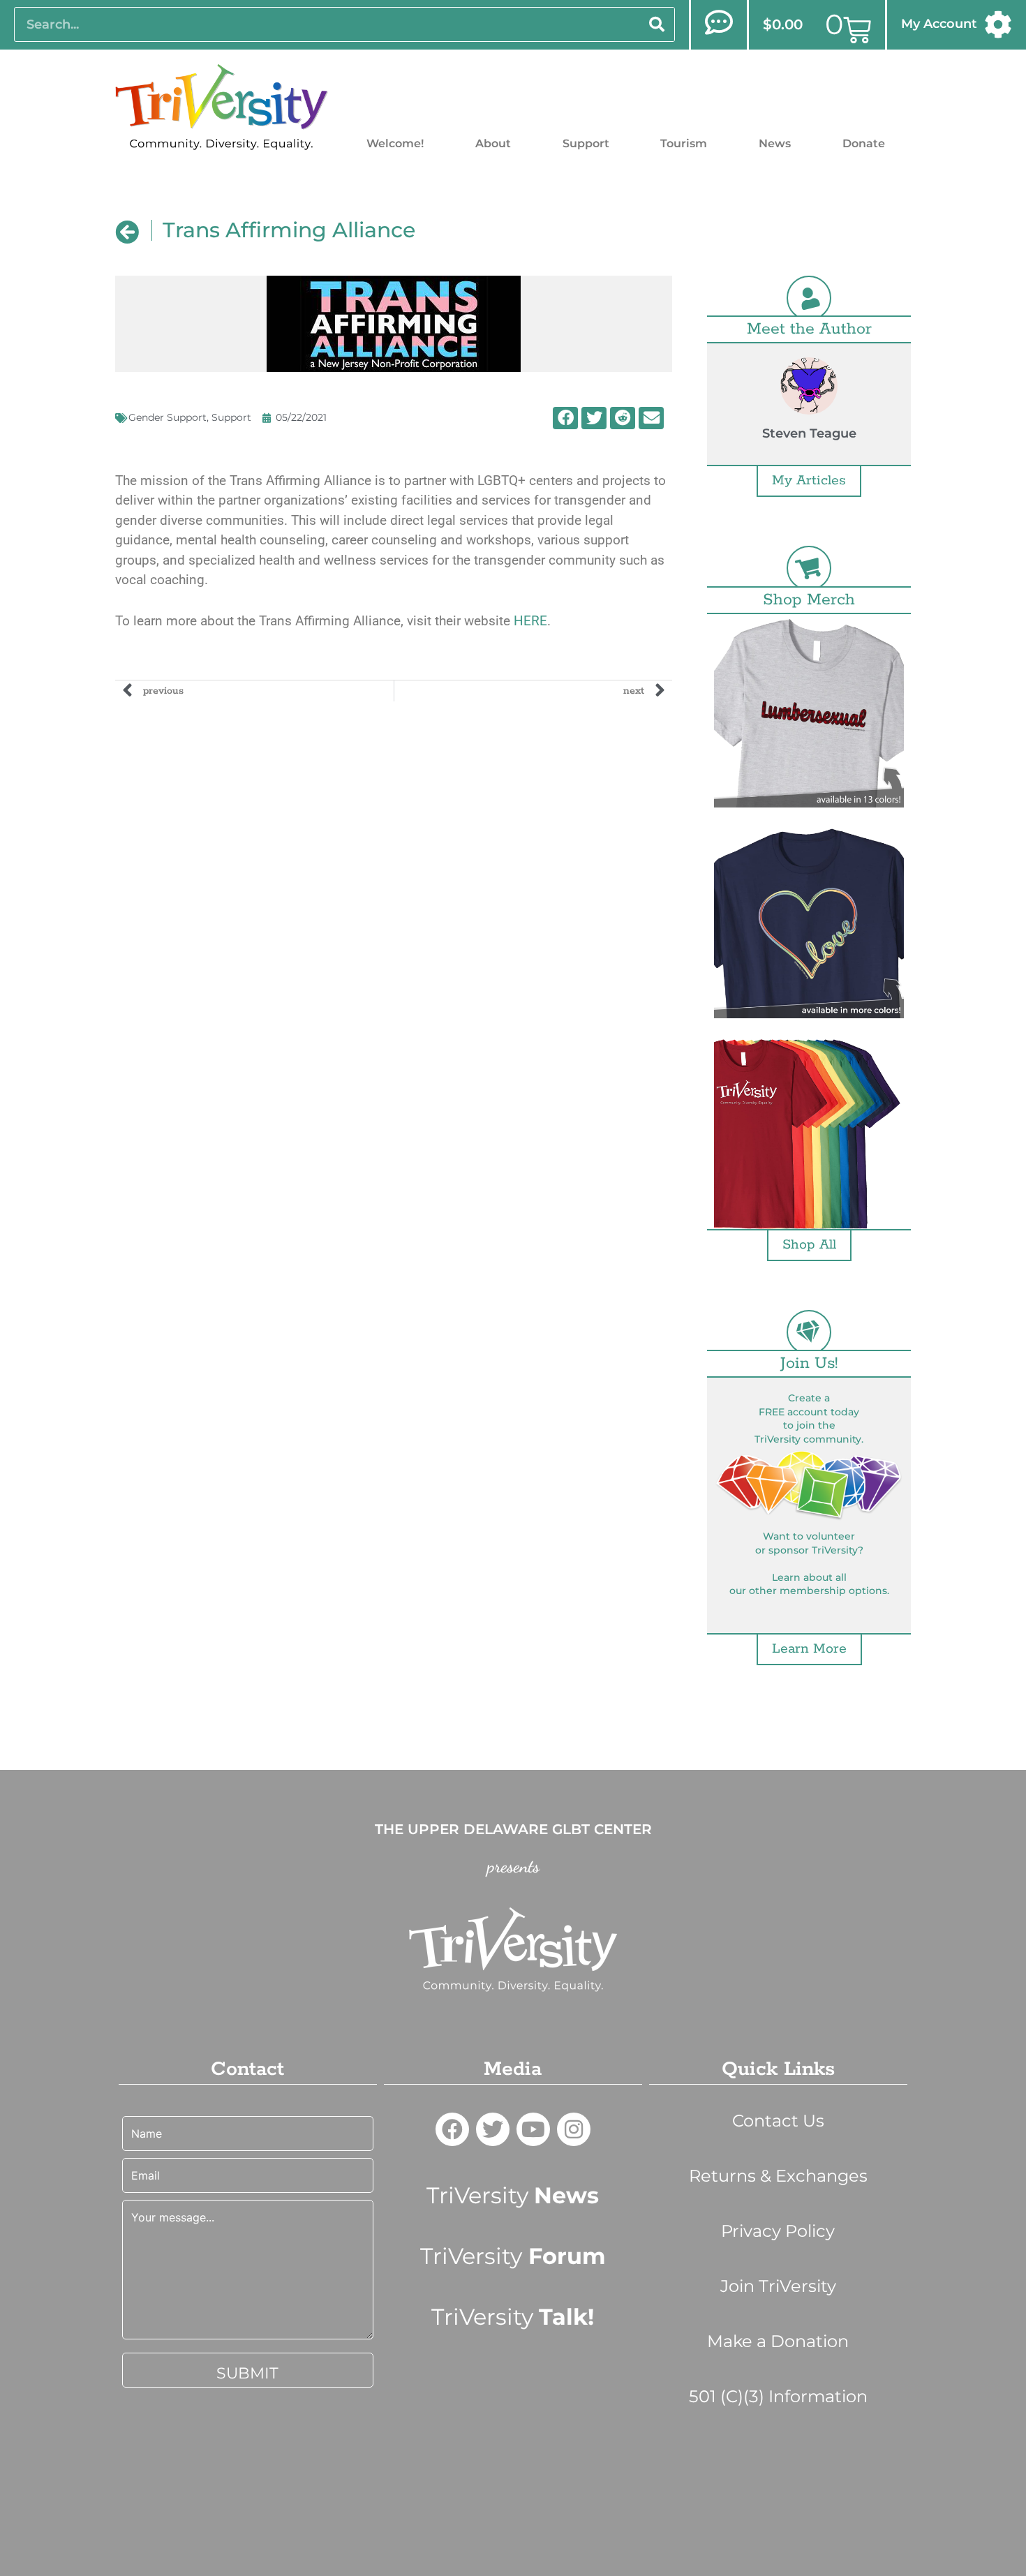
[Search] (657, 24)
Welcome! (395, 143)
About (493, 143)
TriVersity (513, 2195)
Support (586, 143)
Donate (864, 143)
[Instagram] (574, 2129)
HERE (530, 621)
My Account (939, 24)
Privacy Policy (778, 2231)
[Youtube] (533, 2129)
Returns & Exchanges (778, 2176)
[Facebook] (452, 2129)
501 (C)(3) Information (778, 2396)
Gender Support (168, 417)
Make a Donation (778, 2341)
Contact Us (778, 2121)
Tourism (684, 143)
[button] (565, 418)
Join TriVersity (778, 2286)
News (775, 143)
